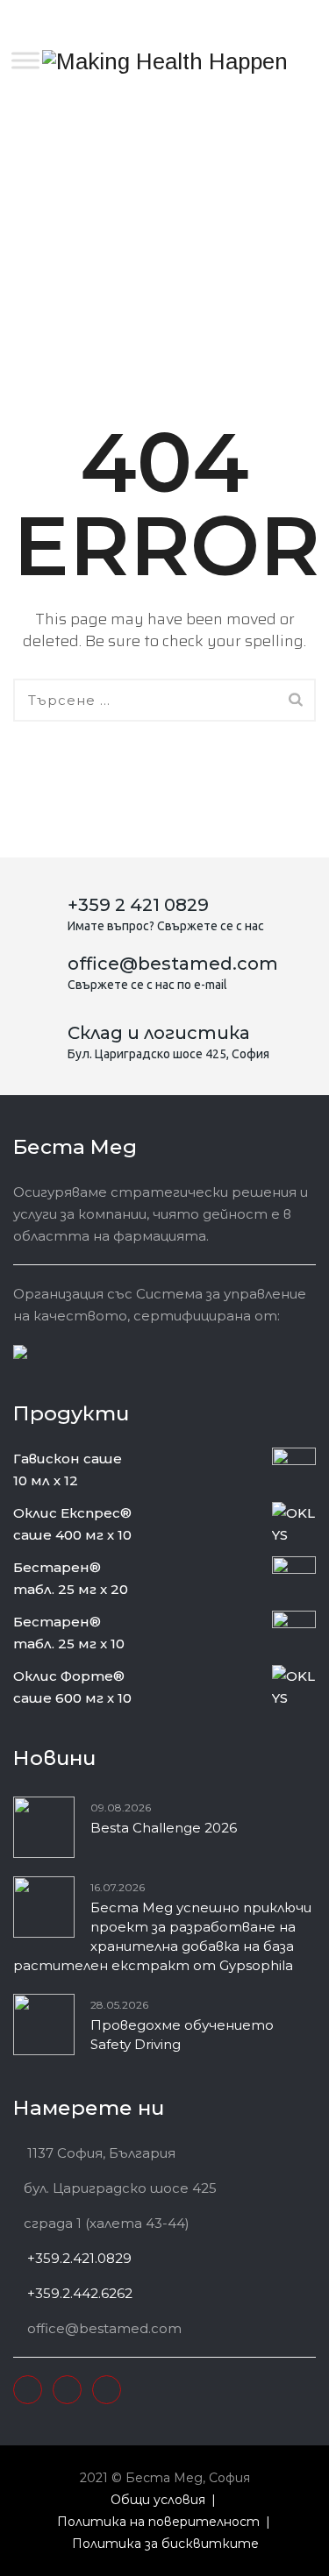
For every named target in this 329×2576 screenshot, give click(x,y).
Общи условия (158, 2500)
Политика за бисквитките (165, 2544)
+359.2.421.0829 (78, 2258)
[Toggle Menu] (25, 60)
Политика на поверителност (158, 2522)
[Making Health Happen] (165, 61)
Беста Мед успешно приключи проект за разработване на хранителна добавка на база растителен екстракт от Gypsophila (162, 1936)
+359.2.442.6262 (78, 2293)
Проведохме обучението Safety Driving (182, 2035)
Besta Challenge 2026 (164, 1828)
